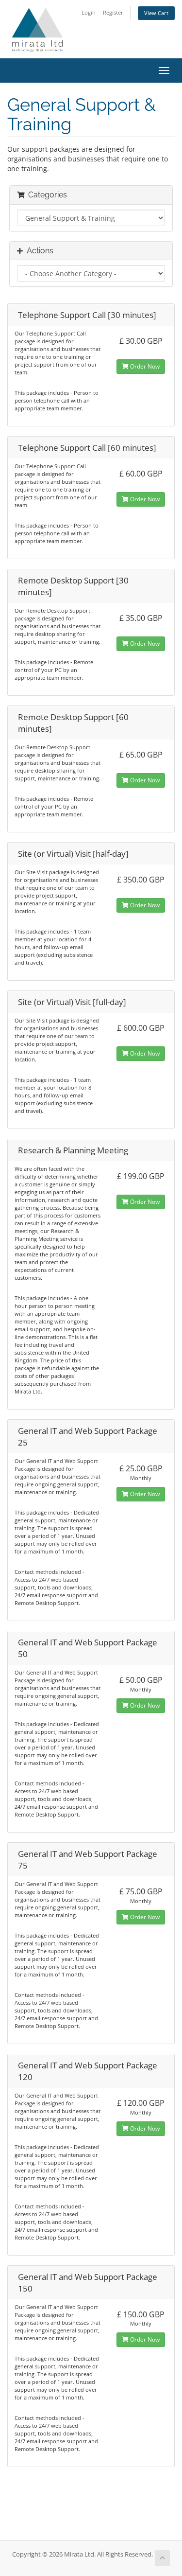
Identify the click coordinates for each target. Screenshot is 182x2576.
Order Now (144, 366)
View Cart (156, 13)
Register (113, 12)
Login (89, 12)
